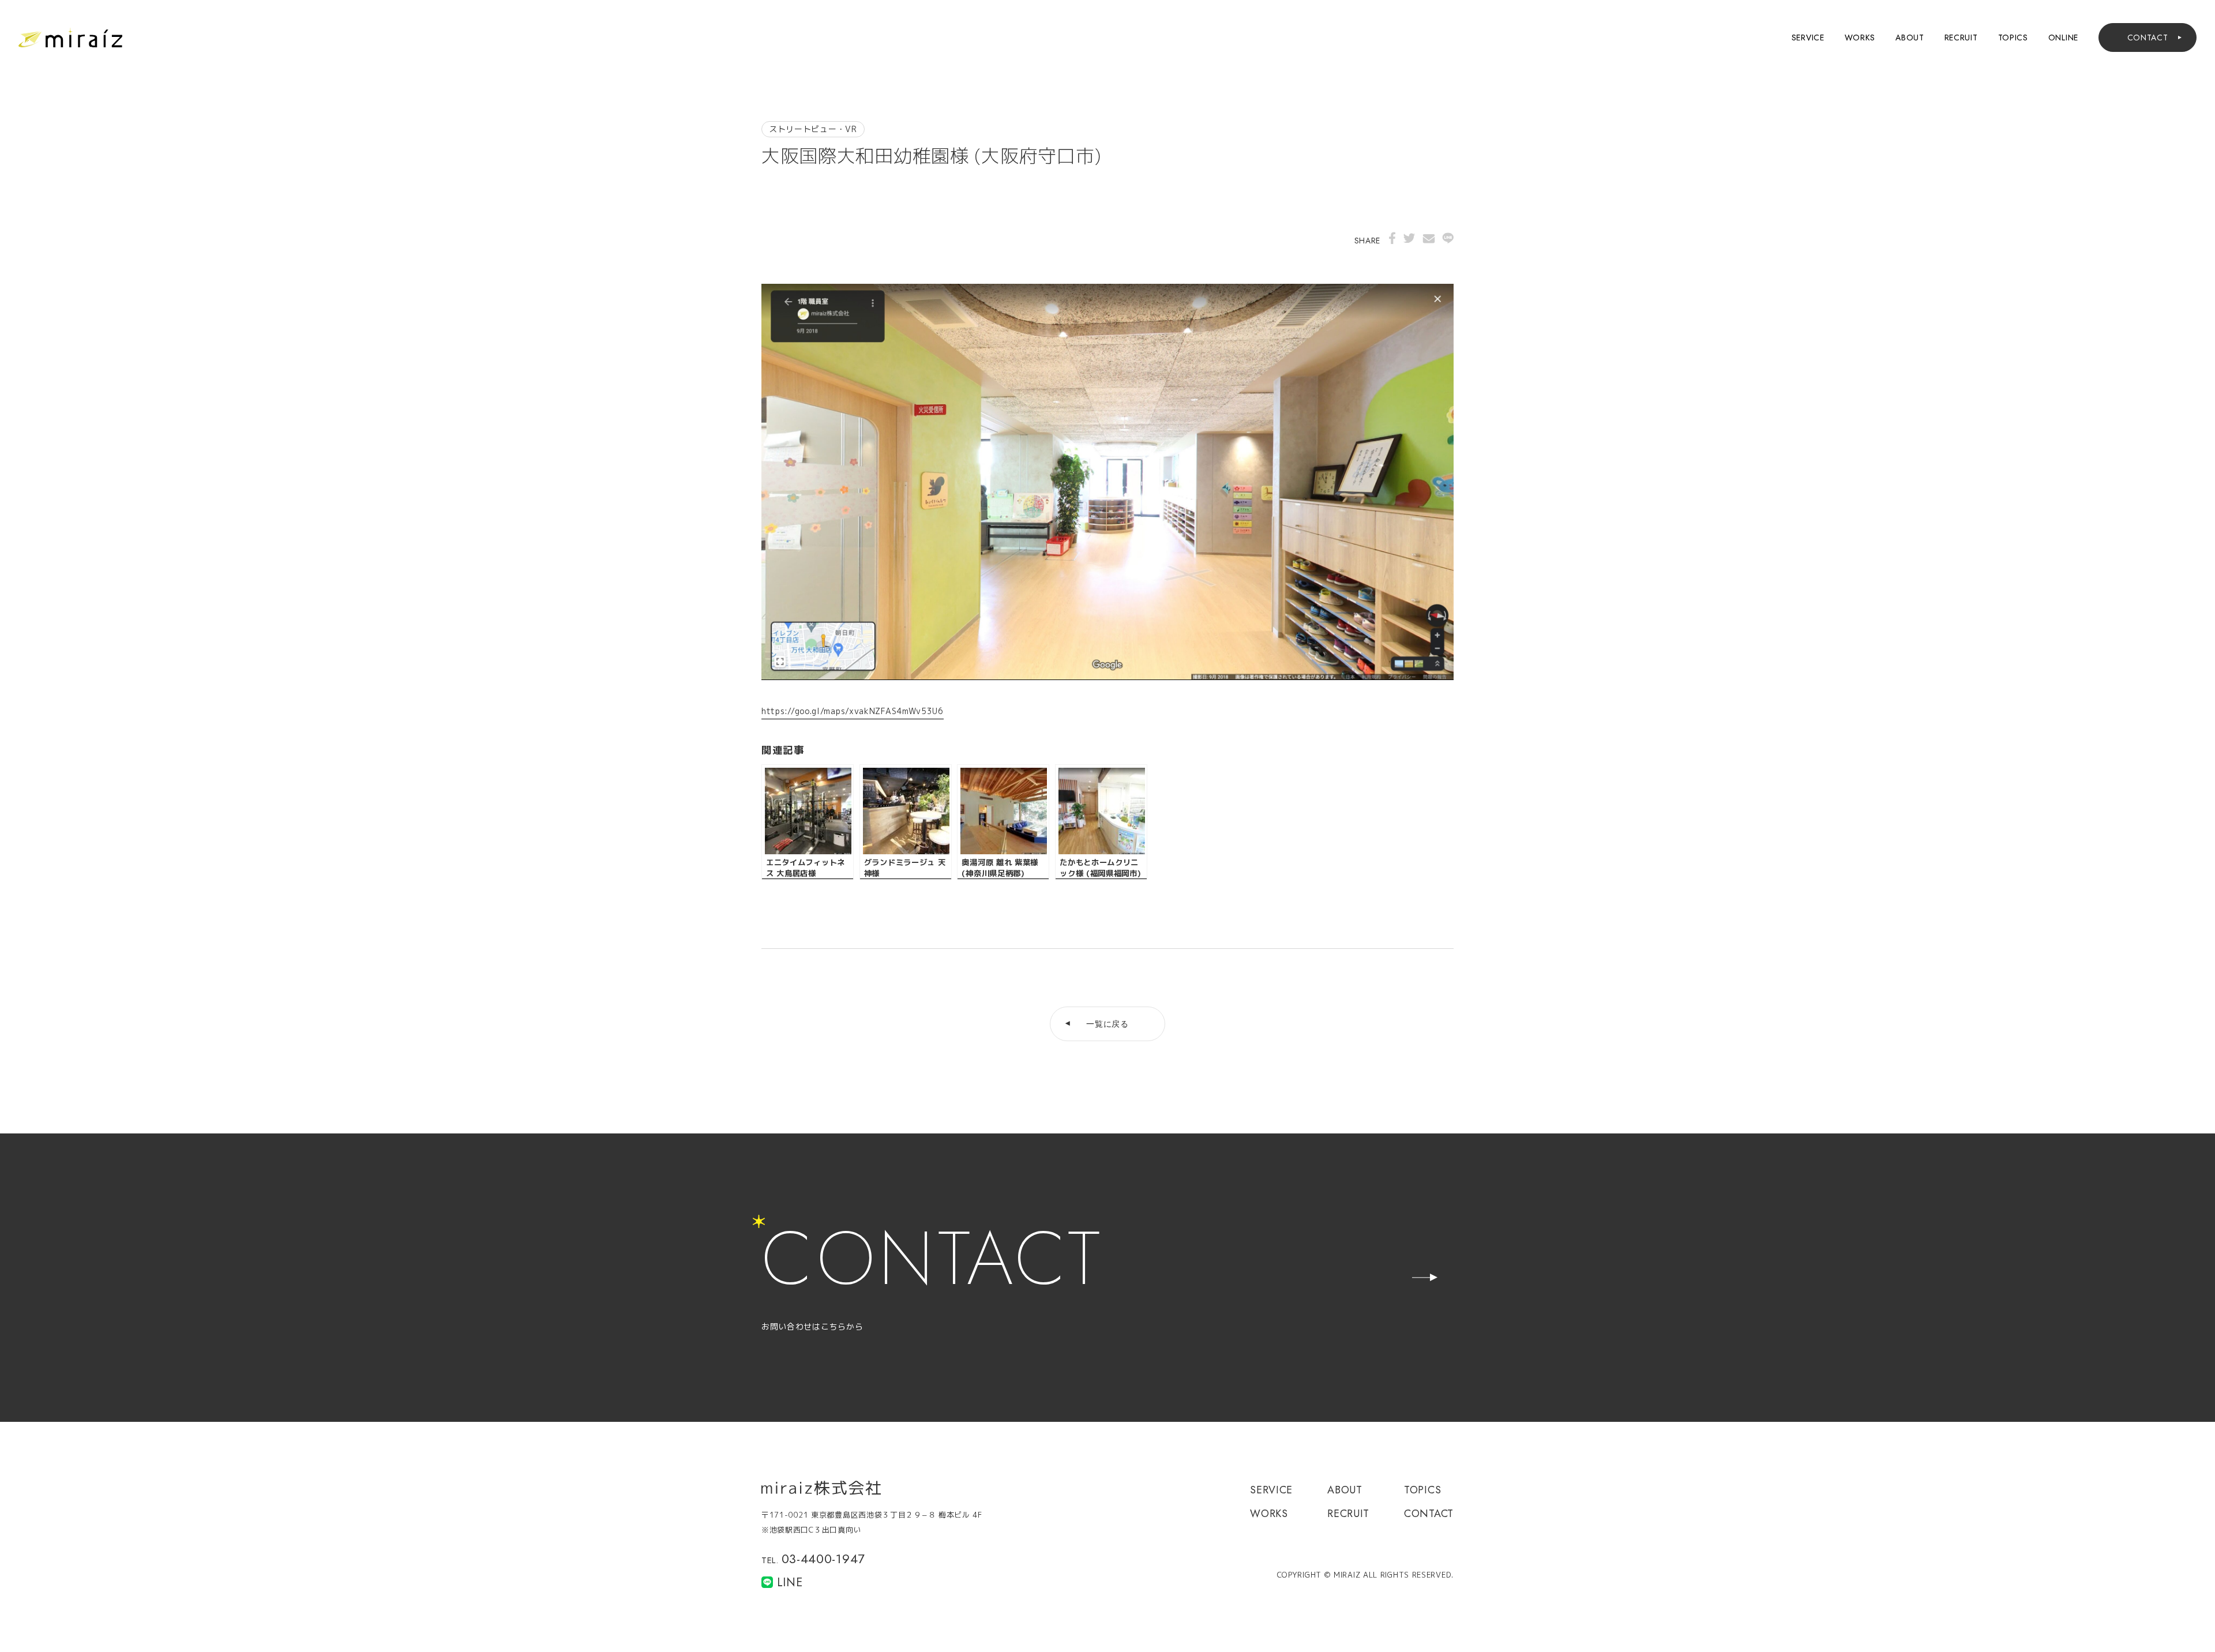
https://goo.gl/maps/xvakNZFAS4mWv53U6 (853, 711)
